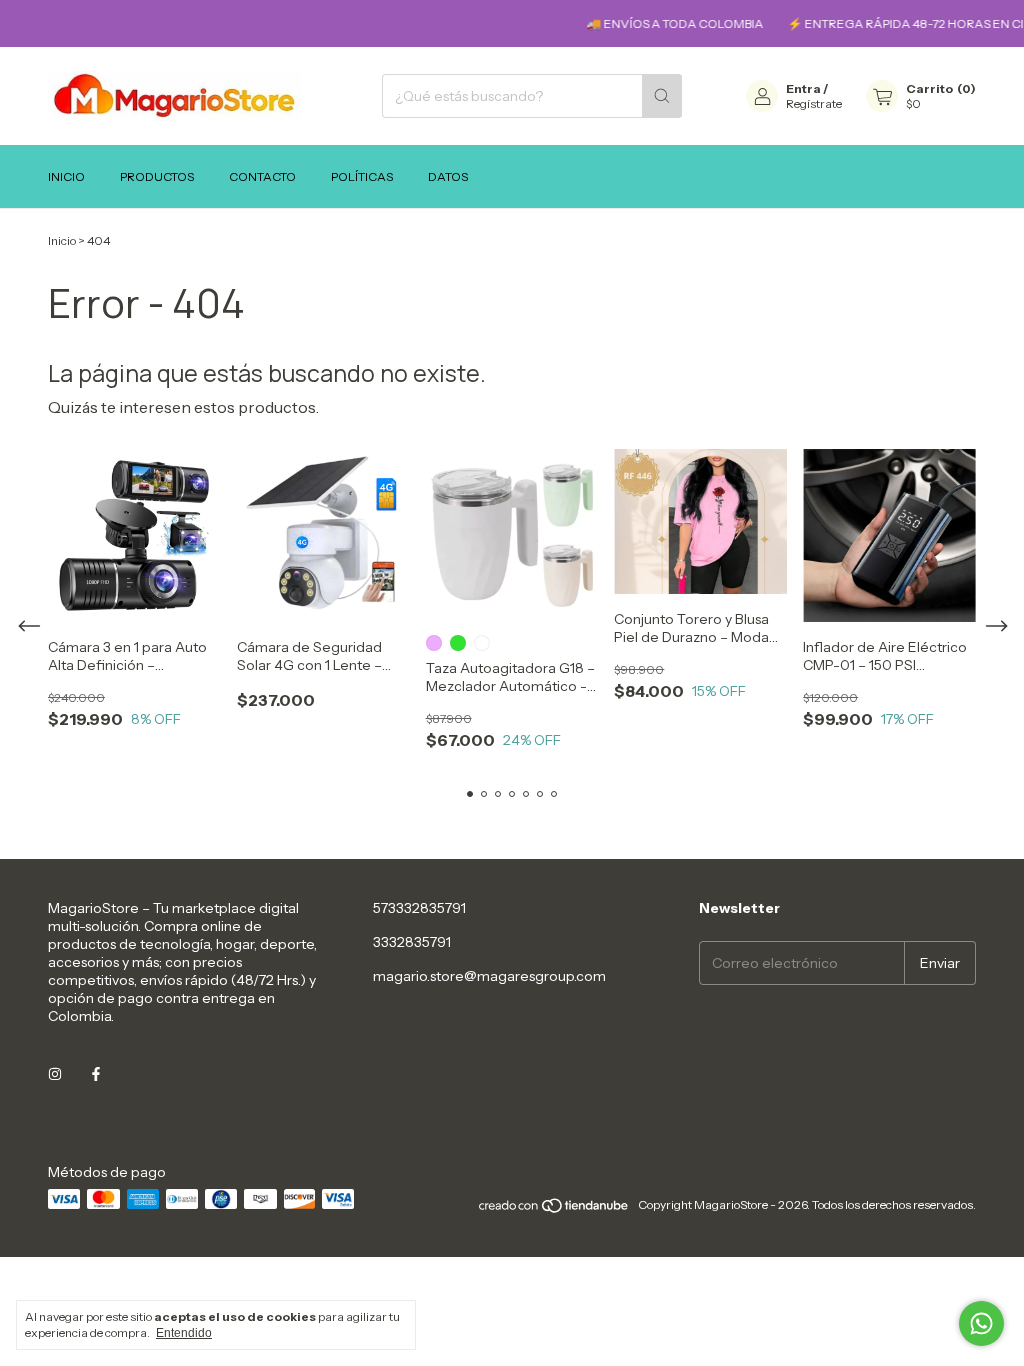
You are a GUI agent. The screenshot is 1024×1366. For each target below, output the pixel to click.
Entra (803, 88)
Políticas (362, 176)
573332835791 (419, 908)
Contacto (262, 176)
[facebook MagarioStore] (96, 1074)
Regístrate (814, 103)
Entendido (184, 1333)
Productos (157, 176)
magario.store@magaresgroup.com (489, 976)
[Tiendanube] (554, 1209)
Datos (448, 176)
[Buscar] (662, 96)
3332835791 (412, 942)
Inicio (66, 176)
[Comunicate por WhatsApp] (981, 1323)
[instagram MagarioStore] (55, 1074)
